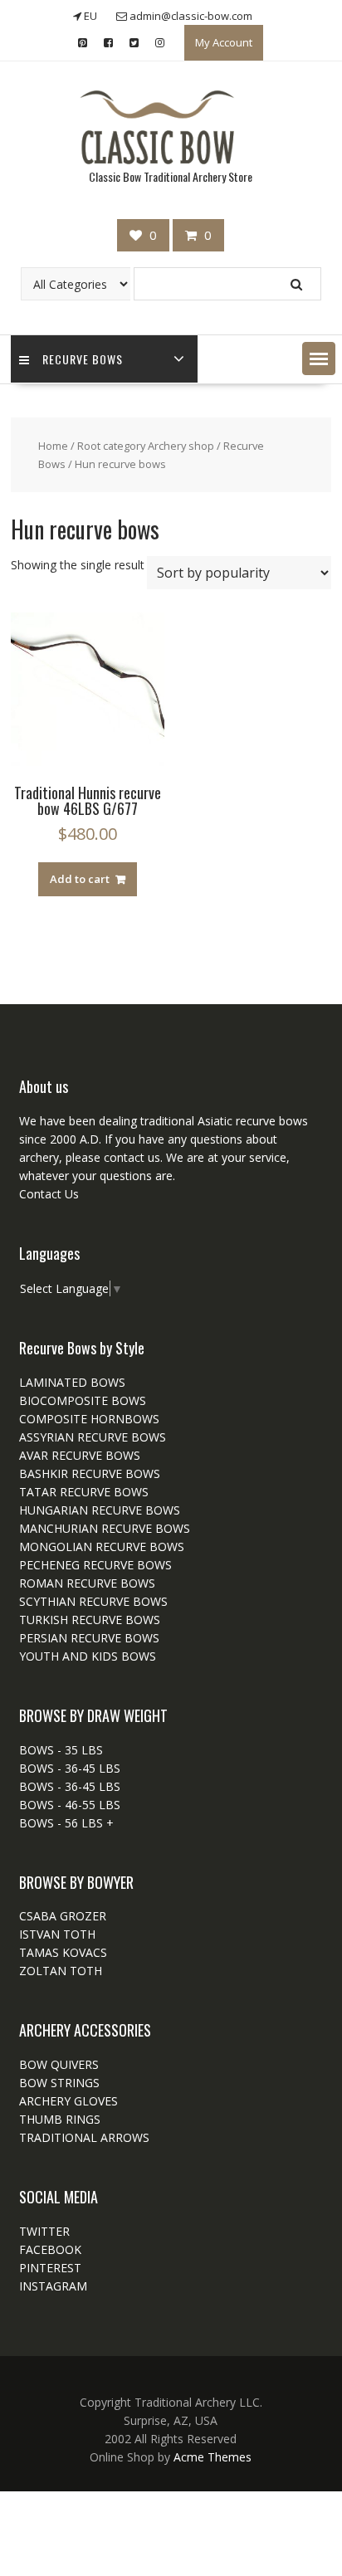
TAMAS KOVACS (63, 1952)
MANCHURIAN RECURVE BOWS (105, 1528)
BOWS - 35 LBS (61, 1750)
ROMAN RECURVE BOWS (87, 1583)
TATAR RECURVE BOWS (84, 1492)
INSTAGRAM (53, 2286)
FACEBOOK (50, 2249)
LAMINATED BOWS (72, 1382)
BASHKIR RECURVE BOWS (90, 1473)
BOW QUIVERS (59, 2064)
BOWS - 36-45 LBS (70, 1768)
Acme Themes (213, 2457)
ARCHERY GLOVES (68, 2101)
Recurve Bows (83, 359)
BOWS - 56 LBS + (66, 1823)
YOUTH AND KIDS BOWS (88, 1656)
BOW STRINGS (59, 2083)
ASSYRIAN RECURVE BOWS (93, 1437)
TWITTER (44, 2231)
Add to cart (80, 879)
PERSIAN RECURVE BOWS (89, 1638)
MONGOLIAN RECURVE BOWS (102, 1547)
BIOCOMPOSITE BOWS (83, 1400)
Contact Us (49, 1194)
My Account (224, 42)
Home (53, 446)
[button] (319, 359)
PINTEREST (50, 2268)
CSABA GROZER (63, 1916)
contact (122, 1157)
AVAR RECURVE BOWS (80, 1455)
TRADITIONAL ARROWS (84, 2137)
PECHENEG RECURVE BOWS (95, 1565)
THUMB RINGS (60, 2119)
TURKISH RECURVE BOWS (90, 1620)
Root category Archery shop (146, 446)
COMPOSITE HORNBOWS (89, 1419)
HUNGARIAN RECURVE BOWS (100, 1510)
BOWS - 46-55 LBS (70, 1805)
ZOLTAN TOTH (61, 1971)
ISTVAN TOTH (57, 1934)
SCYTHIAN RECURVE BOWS (93, 1601)
